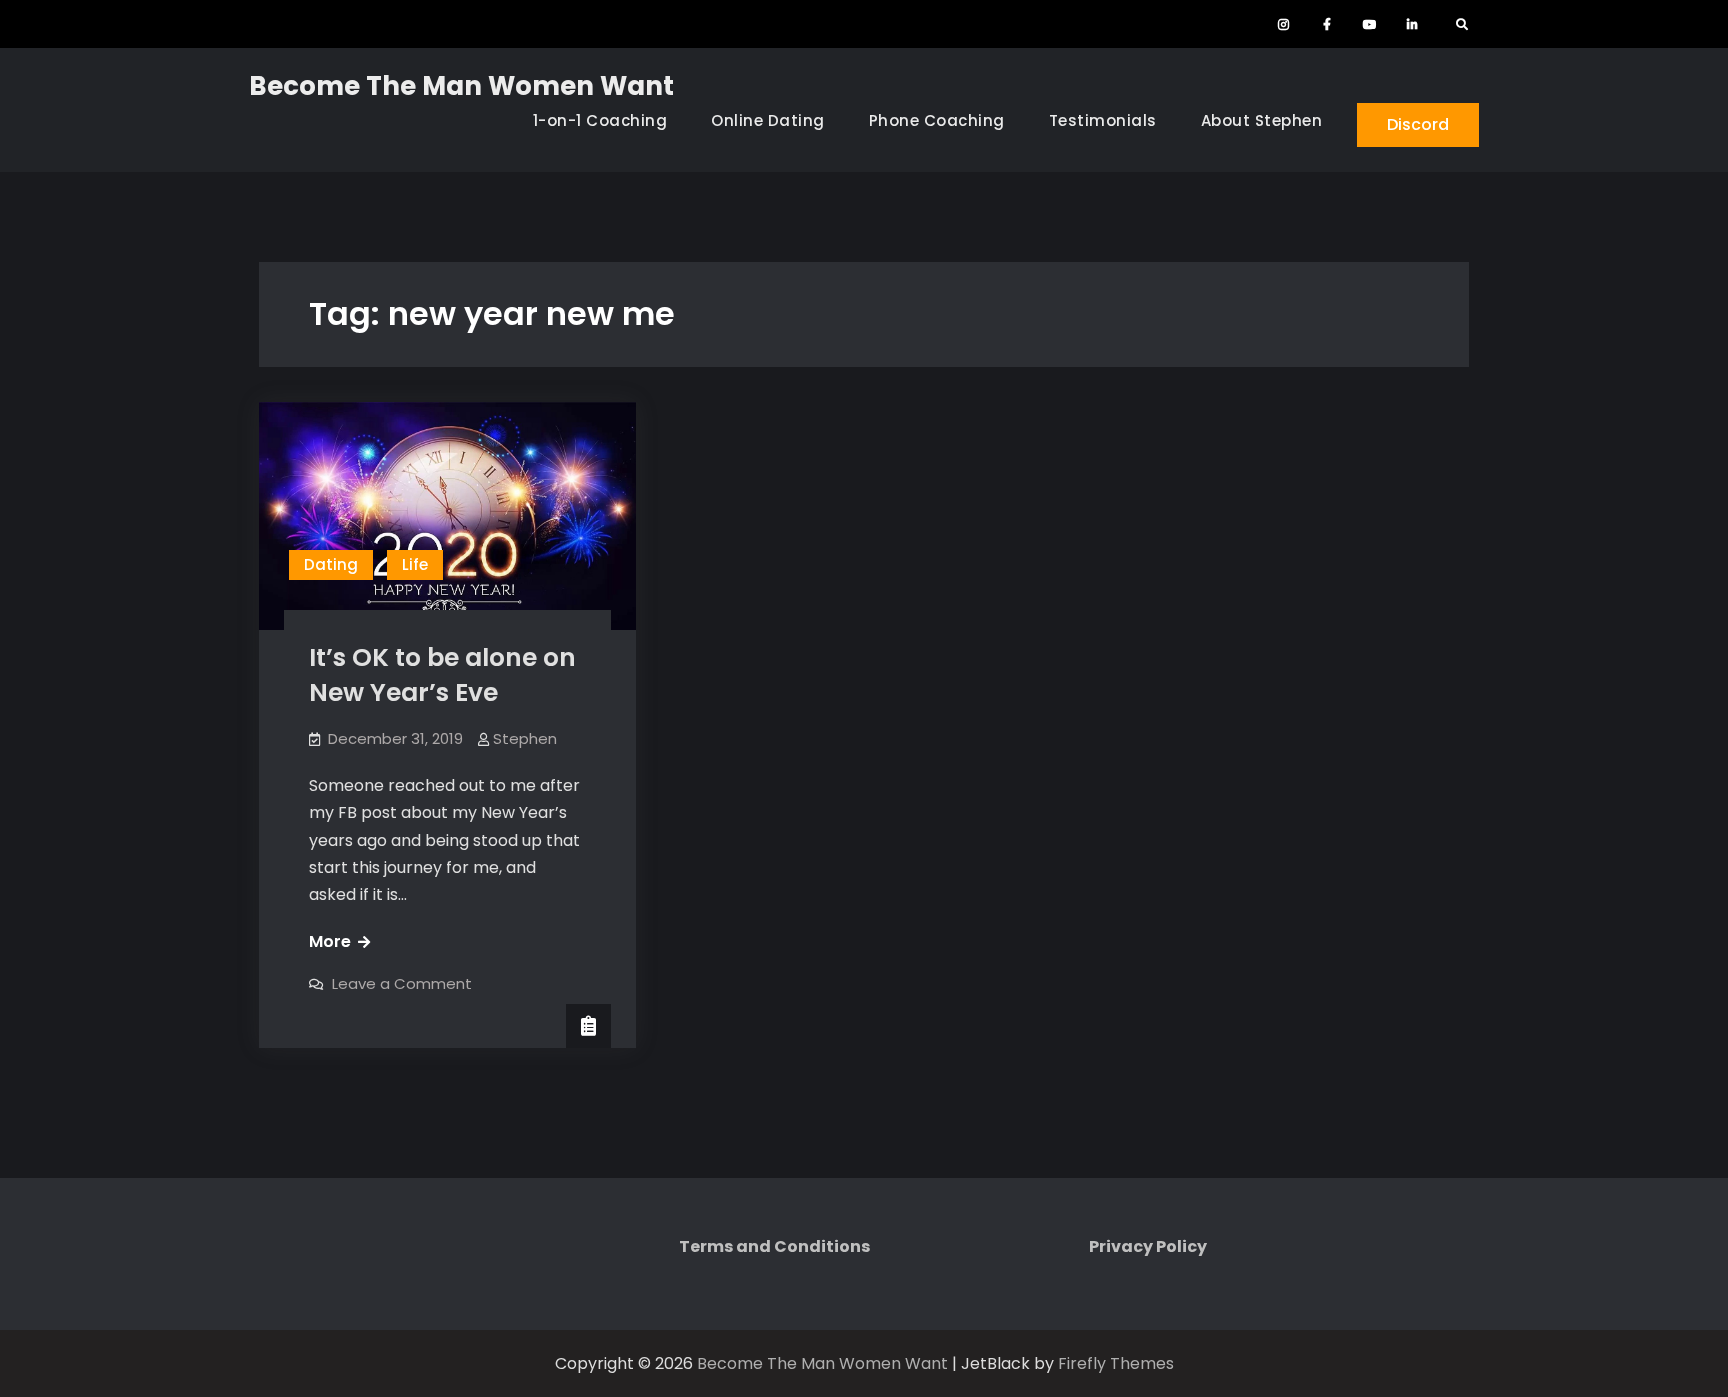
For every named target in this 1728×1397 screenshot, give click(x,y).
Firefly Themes (1116, 1363)
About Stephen (1262, 120)
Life (415, 564)
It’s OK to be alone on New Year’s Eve (442, 675)
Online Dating (768, 120)
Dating (331, 564)
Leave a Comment (402, 983)
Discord (1418, 124)
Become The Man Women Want (461, 86)
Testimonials (1103, 120)
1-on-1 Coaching (600, 120)
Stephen (525, 738)
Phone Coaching (937, 120)
